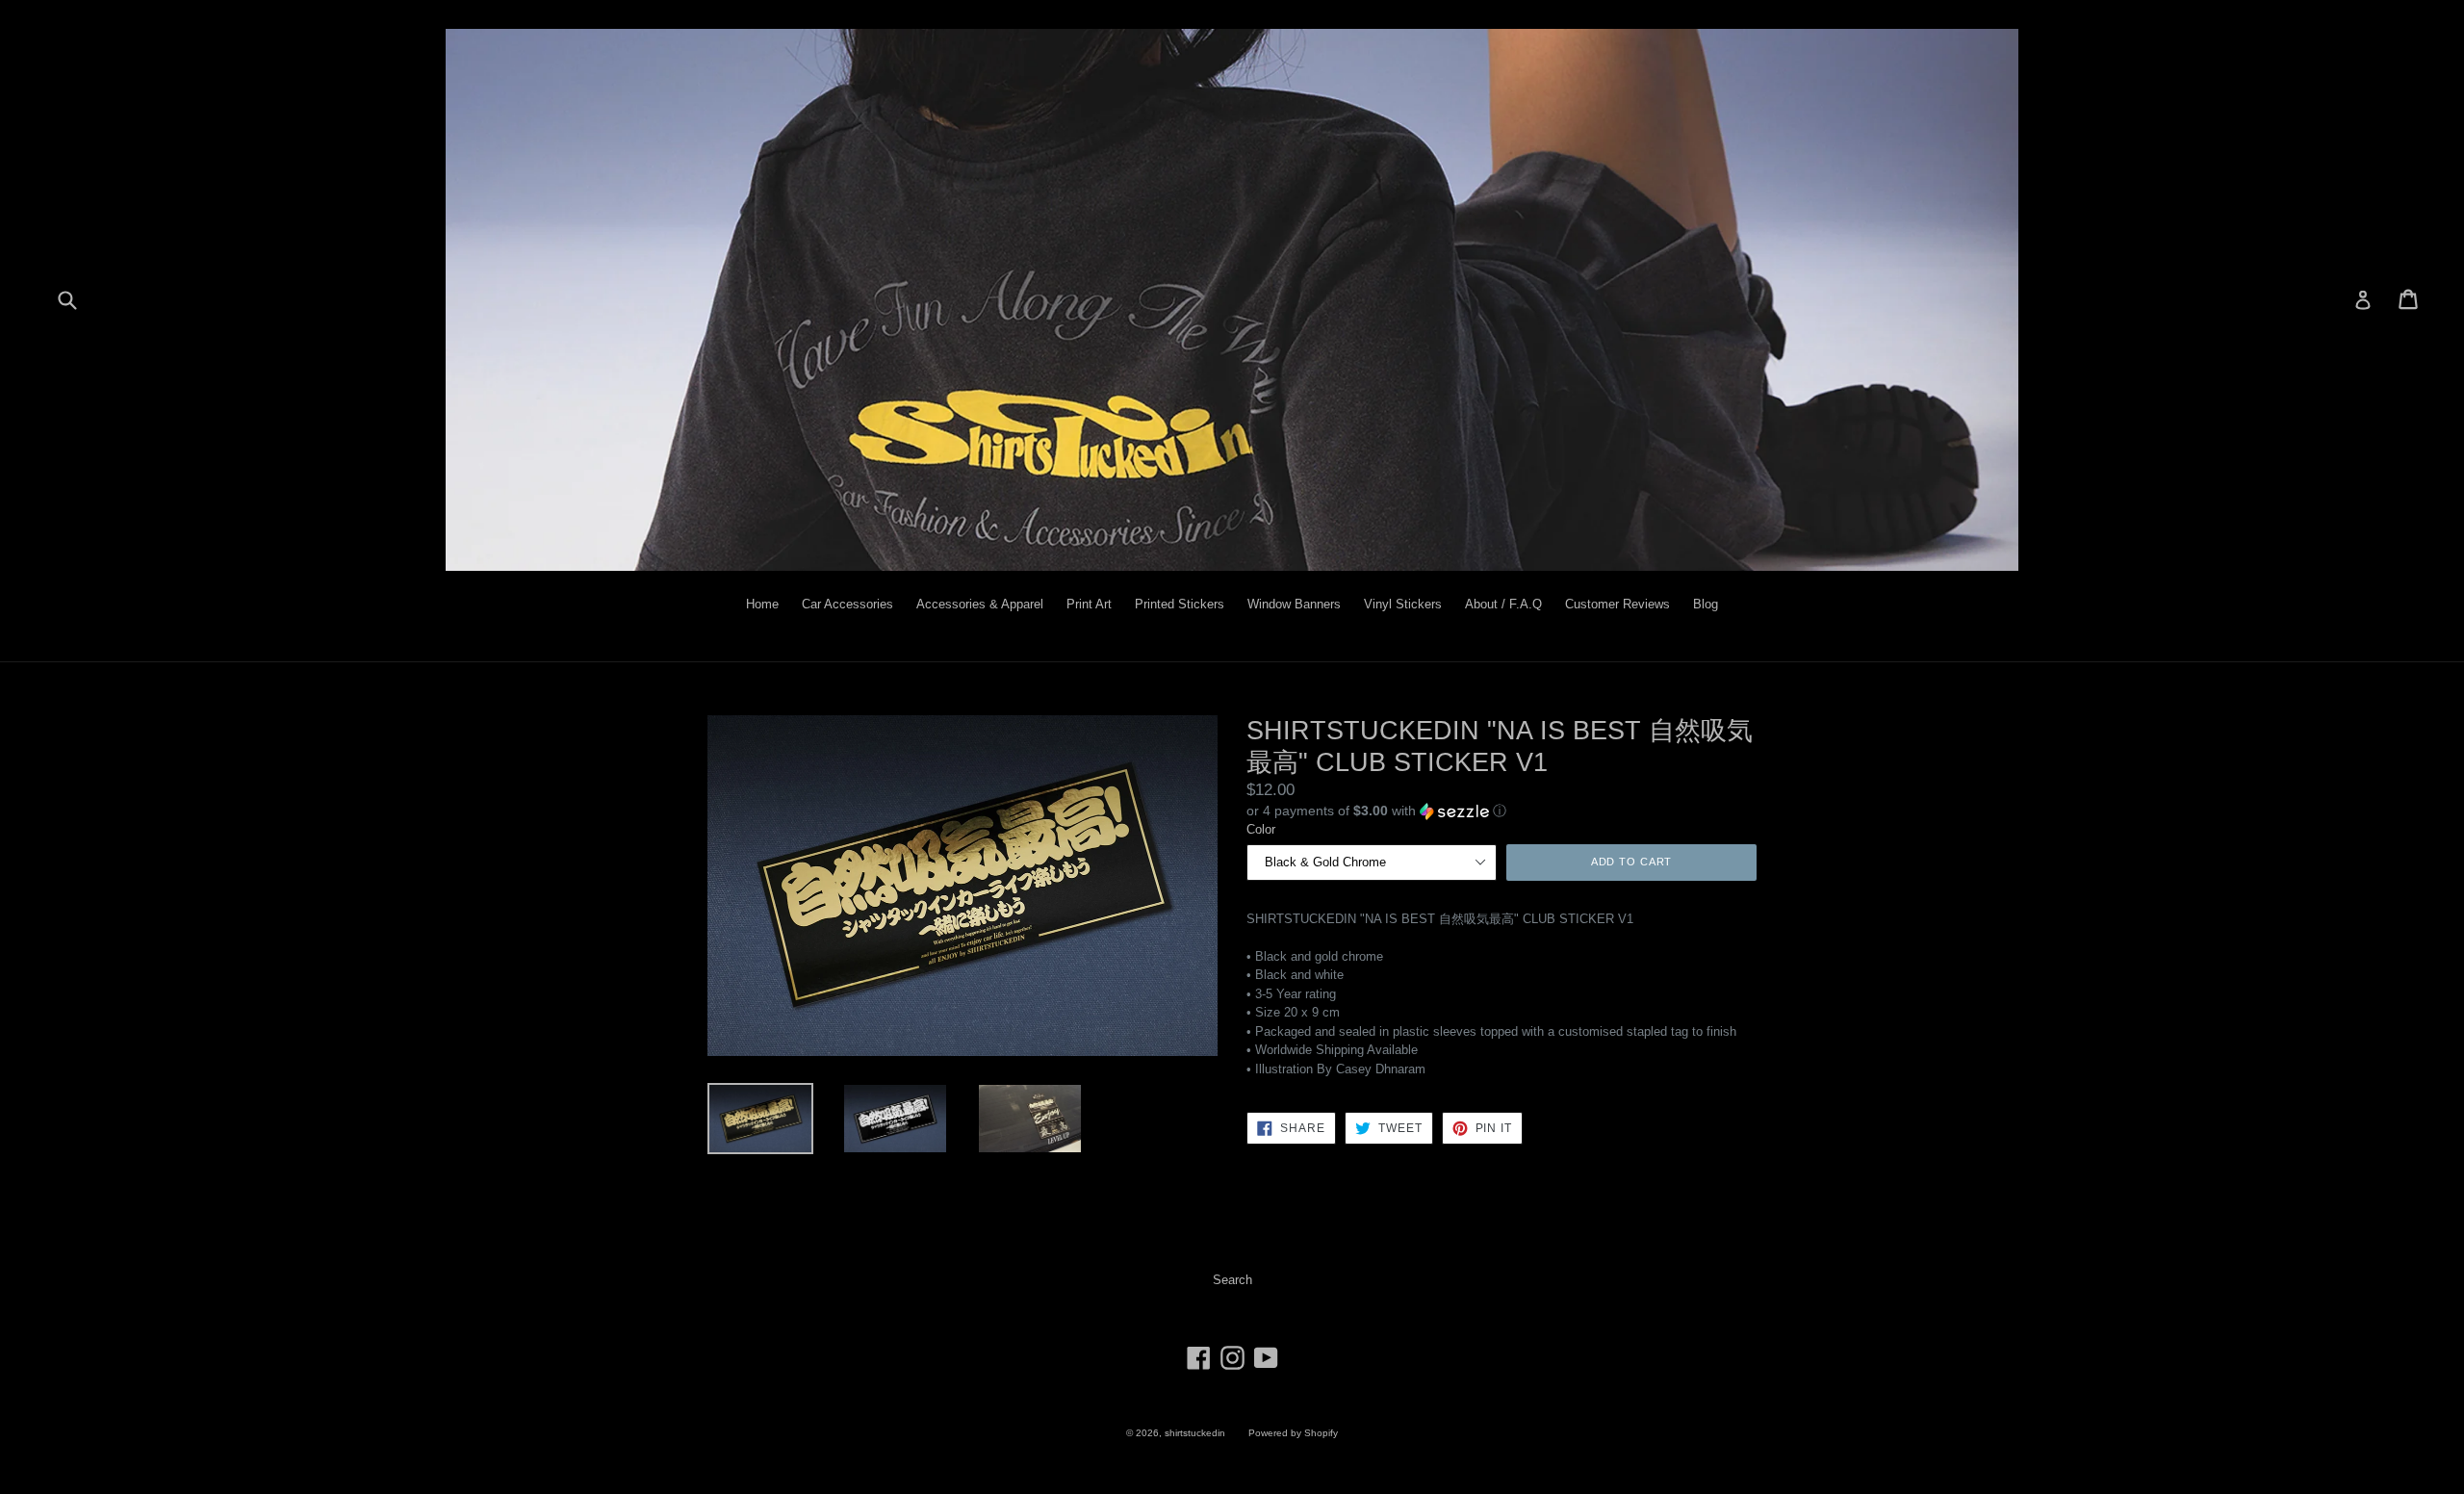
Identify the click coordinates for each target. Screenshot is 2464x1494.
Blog (1706, 604)
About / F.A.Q (1503, 604)
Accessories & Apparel (980, 604)
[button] (1501, 811)
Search (1232, 1280)
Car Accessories (847, 604)
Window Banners (1294, 604)
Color (1261, 829)
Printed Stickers (1180, 604)
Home (762, 604)
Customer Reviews (1617, 604)
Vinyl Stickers (1403, 604)
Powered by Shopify (1293, 1433)
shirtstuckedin (1195, 1433)
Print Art (1089, 604)
